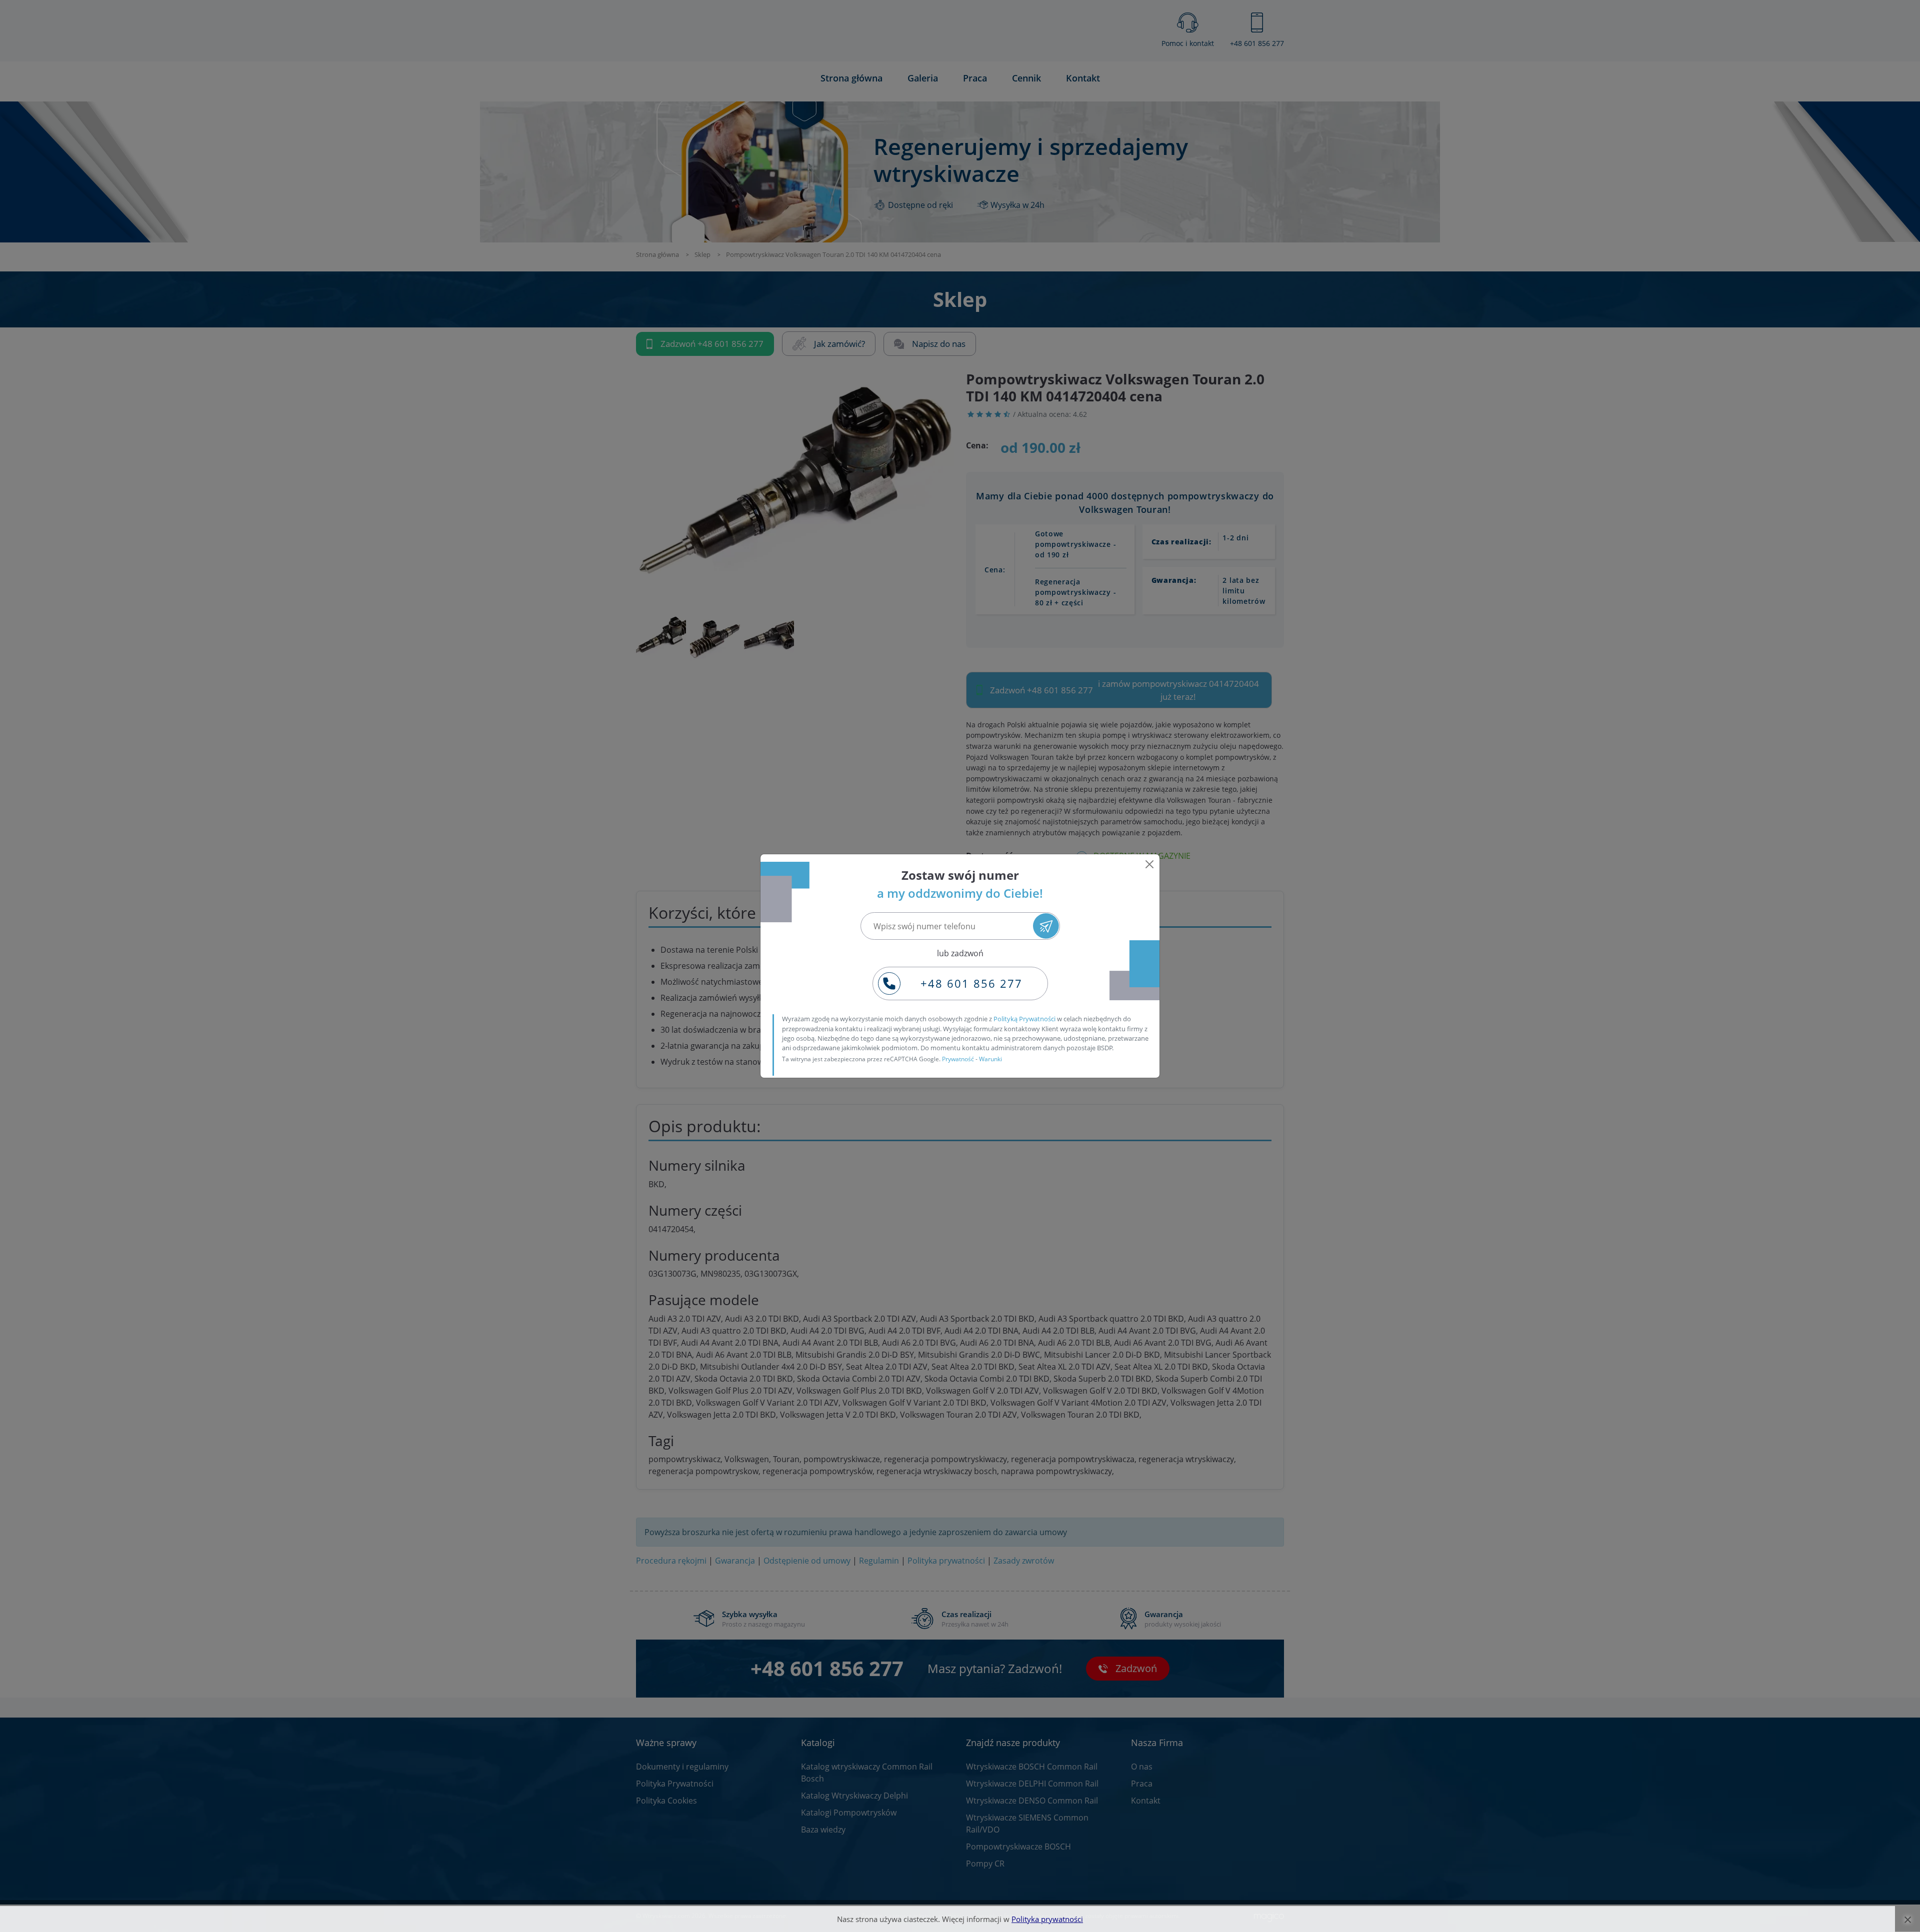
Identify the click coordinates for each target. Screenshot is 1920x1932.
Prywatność (958, 1059)
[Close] (1149, 864)
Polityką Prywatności (1024, 1019)
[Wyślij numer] (1046, 926)
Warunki (990, 1059)
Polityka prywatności (1047, 1919)
